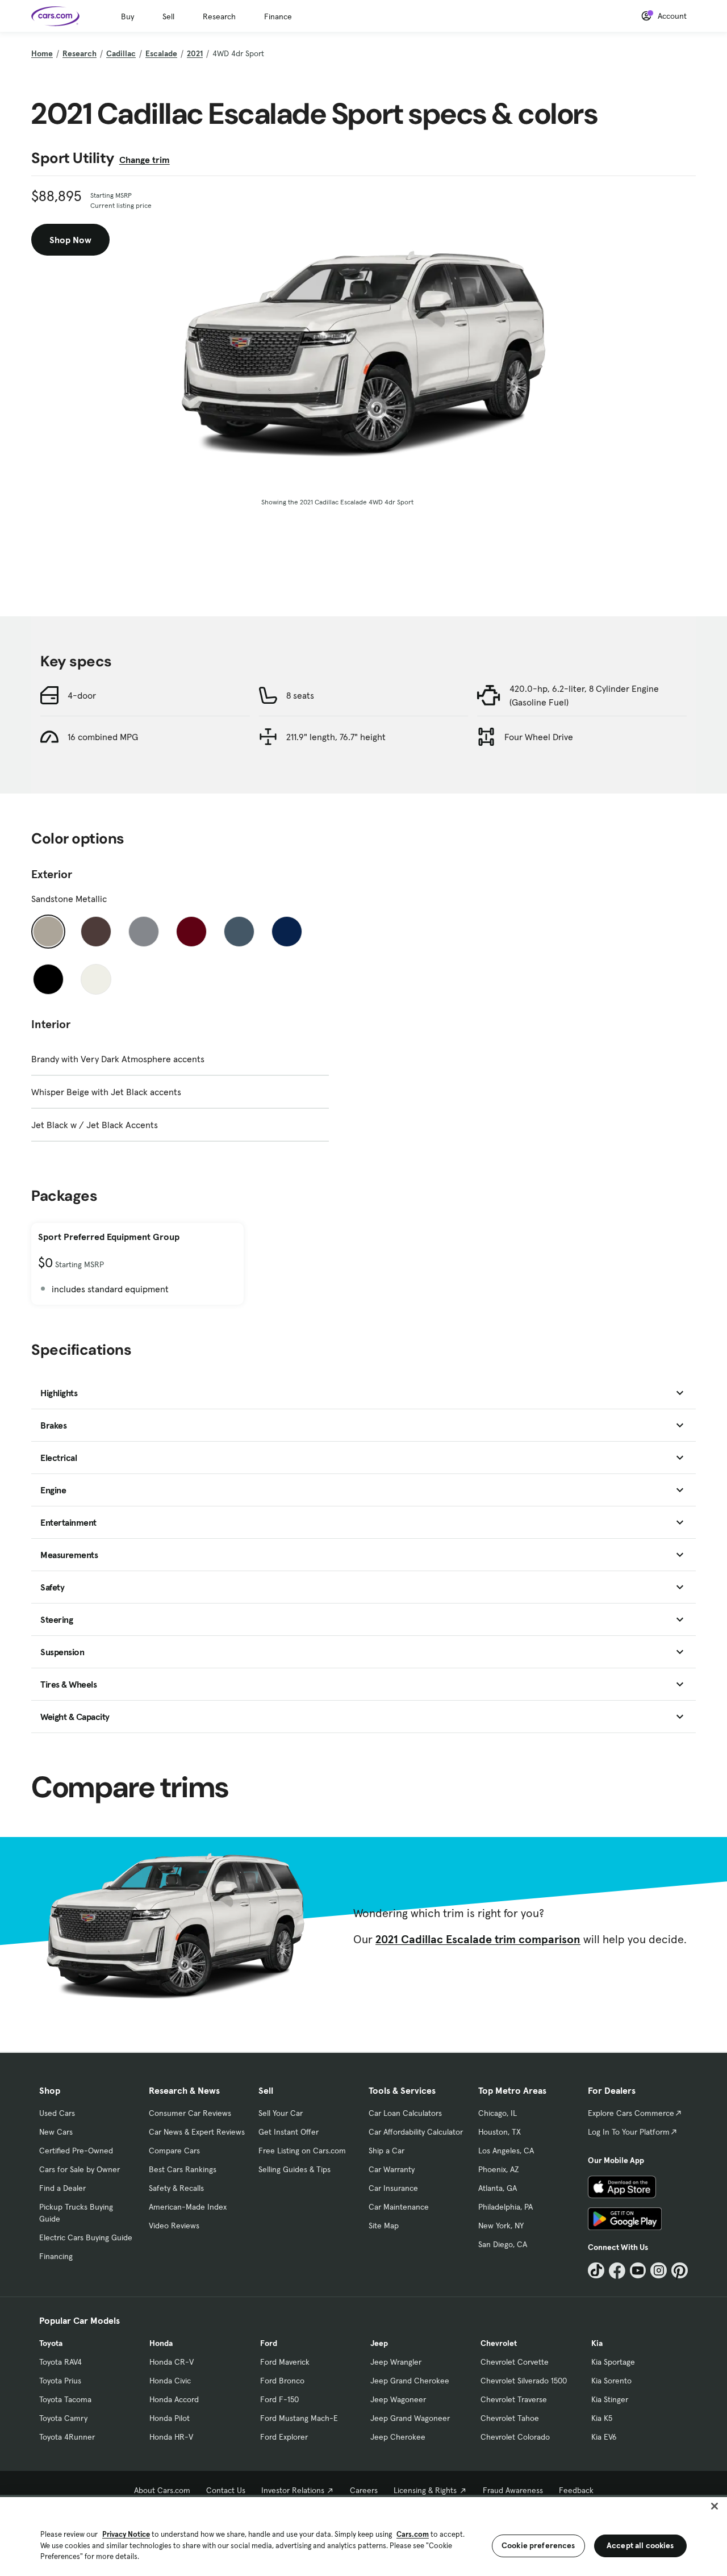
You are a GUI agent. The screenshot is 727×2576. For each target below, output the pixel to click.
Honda (161, 2343)
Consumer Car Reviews (190, 2113)
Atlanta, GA (498, 2188)
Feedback (576, 2490)
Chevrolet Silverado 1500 (524, 2381)
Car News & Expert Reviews (197, 2132)
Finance (278, 16)
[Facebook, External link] (617, 2271)
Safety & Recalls (176, 2188)
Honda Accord (174, 2399)
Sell (168, 16)
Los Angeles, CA (506, 2151)
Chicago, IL (498, 2113)
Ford (269, 2343)
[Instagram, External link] (659, 2271)
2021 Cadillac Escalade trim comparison (478, 1939)
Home (42, 53)
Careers (364, 2490)
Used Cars (57, 2113)
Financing (56, 2256)
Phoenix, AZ (499, 2169)
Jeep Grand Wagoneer (410, 2418)
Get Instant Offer (289, 2132)
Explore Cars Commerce (631, 2113)
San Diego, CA (503, 2244)
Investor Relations (293, 2490)
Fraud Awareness (513, 2490)
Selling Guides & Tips (294, 2169)
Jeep (379, 2343)
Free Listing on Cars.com (302, 2151)
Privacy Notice (126, 2534)
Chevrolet (499, 2343)
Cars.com (413, 2534)
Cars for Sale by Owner (80, 2169)
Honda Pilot (170, 2418)
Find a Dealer (62, 2188)
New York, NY (501, 2226)
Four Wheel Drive (539, 737)
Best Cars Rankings (183, 2169)
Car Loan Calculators (405, 2113)
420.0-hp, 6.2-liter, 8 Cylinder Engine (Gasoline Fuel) (584, 695)
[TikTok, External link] (596, 2271)
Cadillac (121, 53)
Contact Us (226, 2490)
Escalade (161, 53)
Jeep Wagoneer (398, 2399)
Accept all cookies (640, 2545)
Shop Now (70, 240)
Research (219, 16)
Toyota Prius (60, 2381)
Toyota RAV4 (60, 2362)
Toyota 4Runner (67, 2437)
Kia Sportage (613, 2362)
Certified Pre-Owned (76, 2151)
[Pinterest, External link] (680, 2271)
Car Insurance (393, 2188)
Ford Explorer (284, 2437)
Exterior (52, 874)
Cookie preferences (538, 2545)
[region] (363, 2535)
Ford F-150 (279, 2399)
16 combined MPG (103, 737)
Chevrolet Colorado (515, 2437)
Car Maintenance (399, 2207)
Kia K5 (602, 2418)
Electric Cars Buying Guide (86, 2237)
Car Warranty (392, 2169)
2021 (195, 53)
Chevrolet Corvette (515, 2362)
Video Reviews (174, 2226)
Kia (597, 2343)
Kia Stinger (610, 2399)
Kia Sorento (611, 2381)
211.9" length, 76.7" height (336, 737)
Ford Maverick (285, 2362)
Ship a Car (387, 2151)
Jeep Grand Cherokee (410, 2381)
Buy (128, 16)
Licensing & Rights (425, 2490)
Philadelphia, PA (505, 2207)
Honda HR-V (171, 2437)
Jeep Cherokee (398, 2437)
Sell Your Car (281, 2113)
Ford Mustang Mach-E (299, 2418)
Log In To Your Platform (629, 2132)
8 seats (300, 695)
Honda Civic (170, 2381)
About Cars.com (162, 2490)
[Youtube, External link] (638, 2271)
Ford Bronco (282, 2381)
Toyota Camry (63, 2418)
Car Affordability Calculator (416, 2132)
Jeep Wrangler (396, 2362)
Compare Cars (174, 2151)
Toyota (51, 2343)
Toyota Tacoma (65, 2399)
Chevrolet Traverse (514, 2399)
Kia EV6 (604, 2437)
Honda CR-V (172, 2362)
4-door (82, 695)
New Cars (56, 2132)
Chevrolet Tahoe (510, 2418)
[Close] (715, 2506)
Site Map (384, 2226)
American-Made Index (188, 2207)
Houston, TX (500, 2132)
